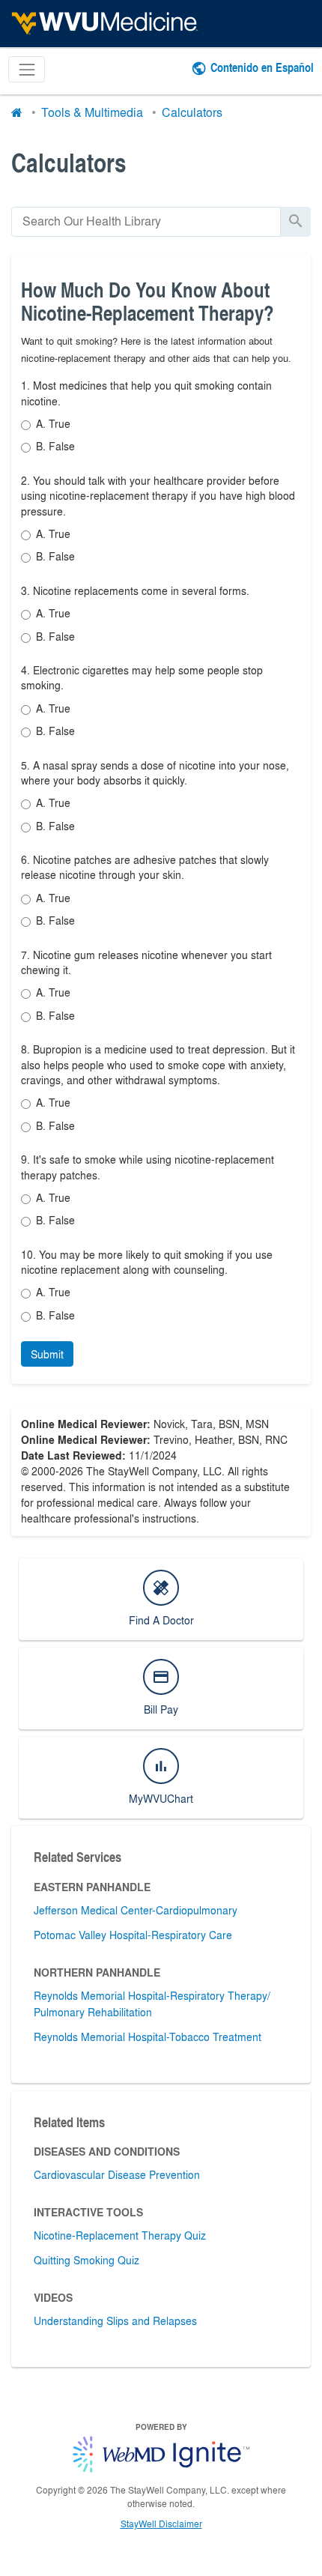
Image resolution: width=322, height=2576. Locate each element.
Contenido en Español (262, 67)
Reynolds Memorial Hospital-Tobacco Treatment (148, 2037)
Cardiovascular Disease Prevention (117, 2174)
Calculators (192, 112)
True (53, 423)
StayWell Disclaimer (161, 2524)
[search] (146, 221)
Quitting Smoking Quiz (86, 2260)
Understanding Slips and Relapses (115, 2320)
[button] (47, 1354)
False (55, 446)
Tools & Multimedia (92, 112)
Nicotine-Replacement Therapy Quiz (120, 2235)
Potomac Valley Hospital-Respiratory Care (133, 1935)
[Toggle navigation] (27, 69)
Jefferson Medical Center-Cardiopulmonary (136, 1910)
